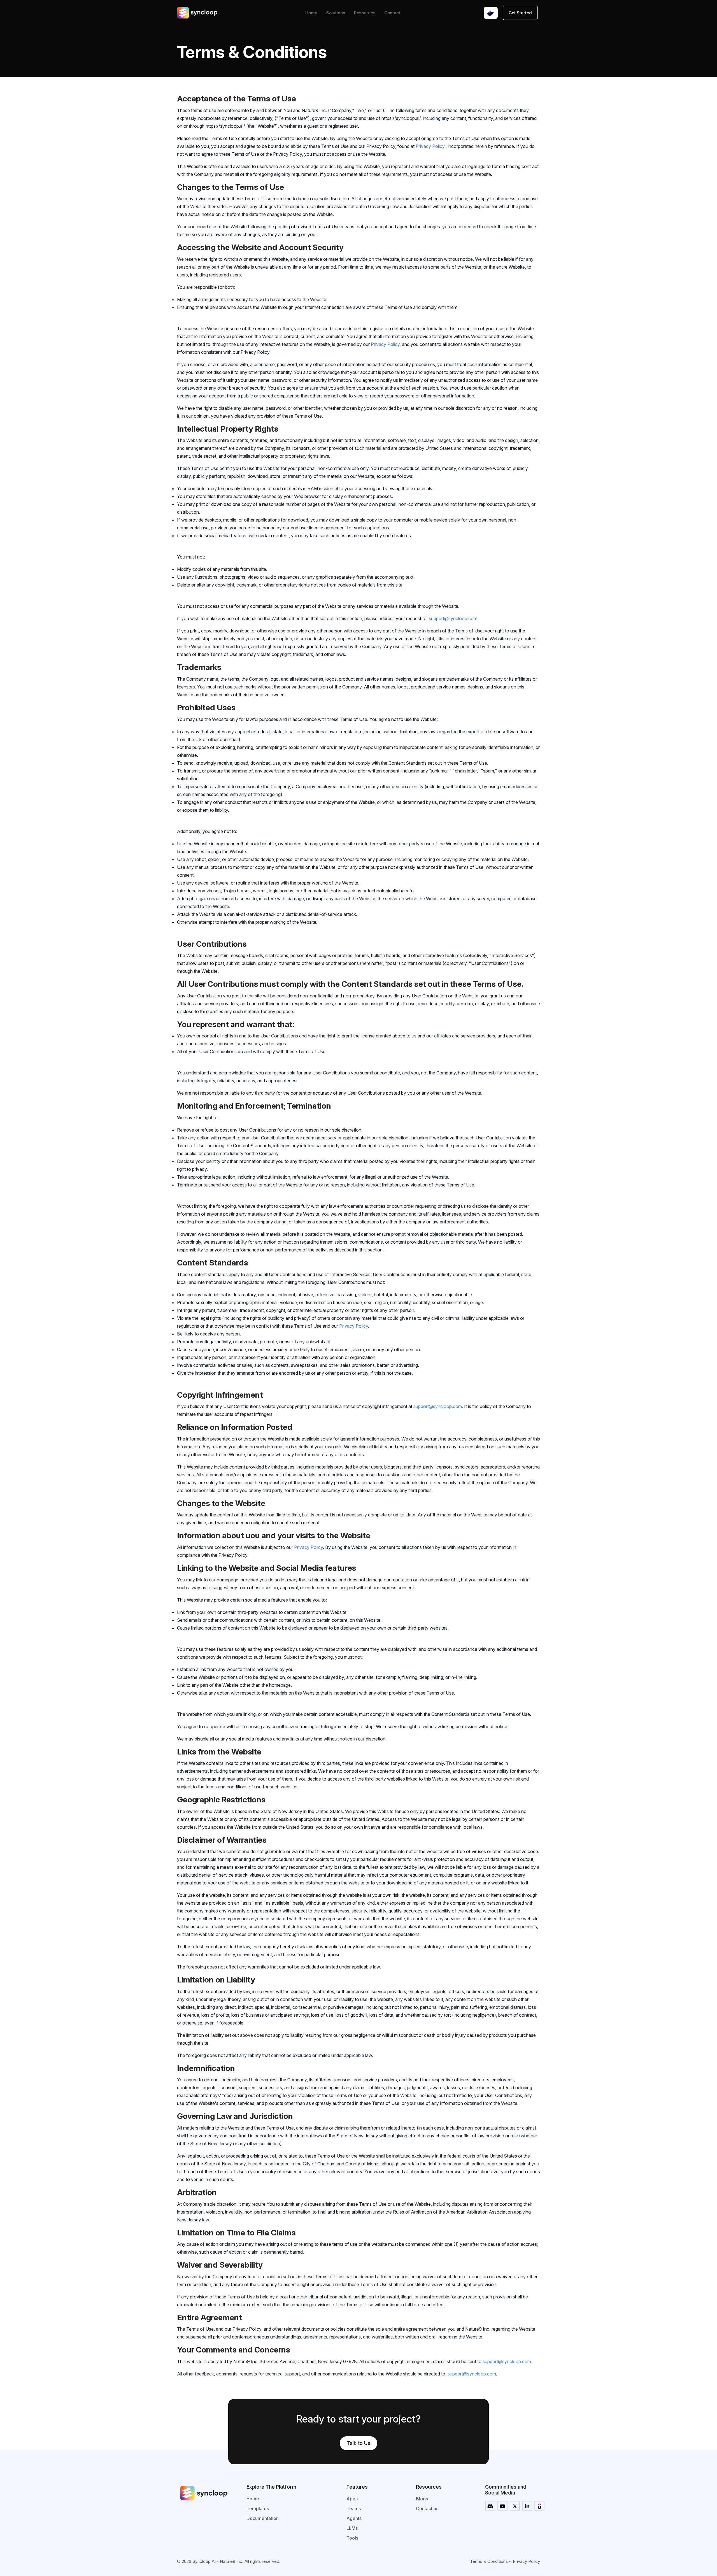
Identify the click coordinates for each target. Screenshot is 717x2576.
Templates (258, 2508)
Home (311, 13)
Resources (365, 13)
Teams (354, 2508)
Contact (392, 13)
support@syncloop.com (453, 618)
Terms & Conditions (489, 2561)
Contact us (427, 2508)
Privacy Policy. (431, 146)
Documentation (263, 2518)
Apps (352, 2499)
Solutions (336, 13)
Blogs (422, 2499)
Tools (352, 2538)
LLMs (352, 2528)
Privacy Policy (385, 344)
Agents (354, 2518)
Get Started (520, 13)
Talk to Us (358, 2443)
